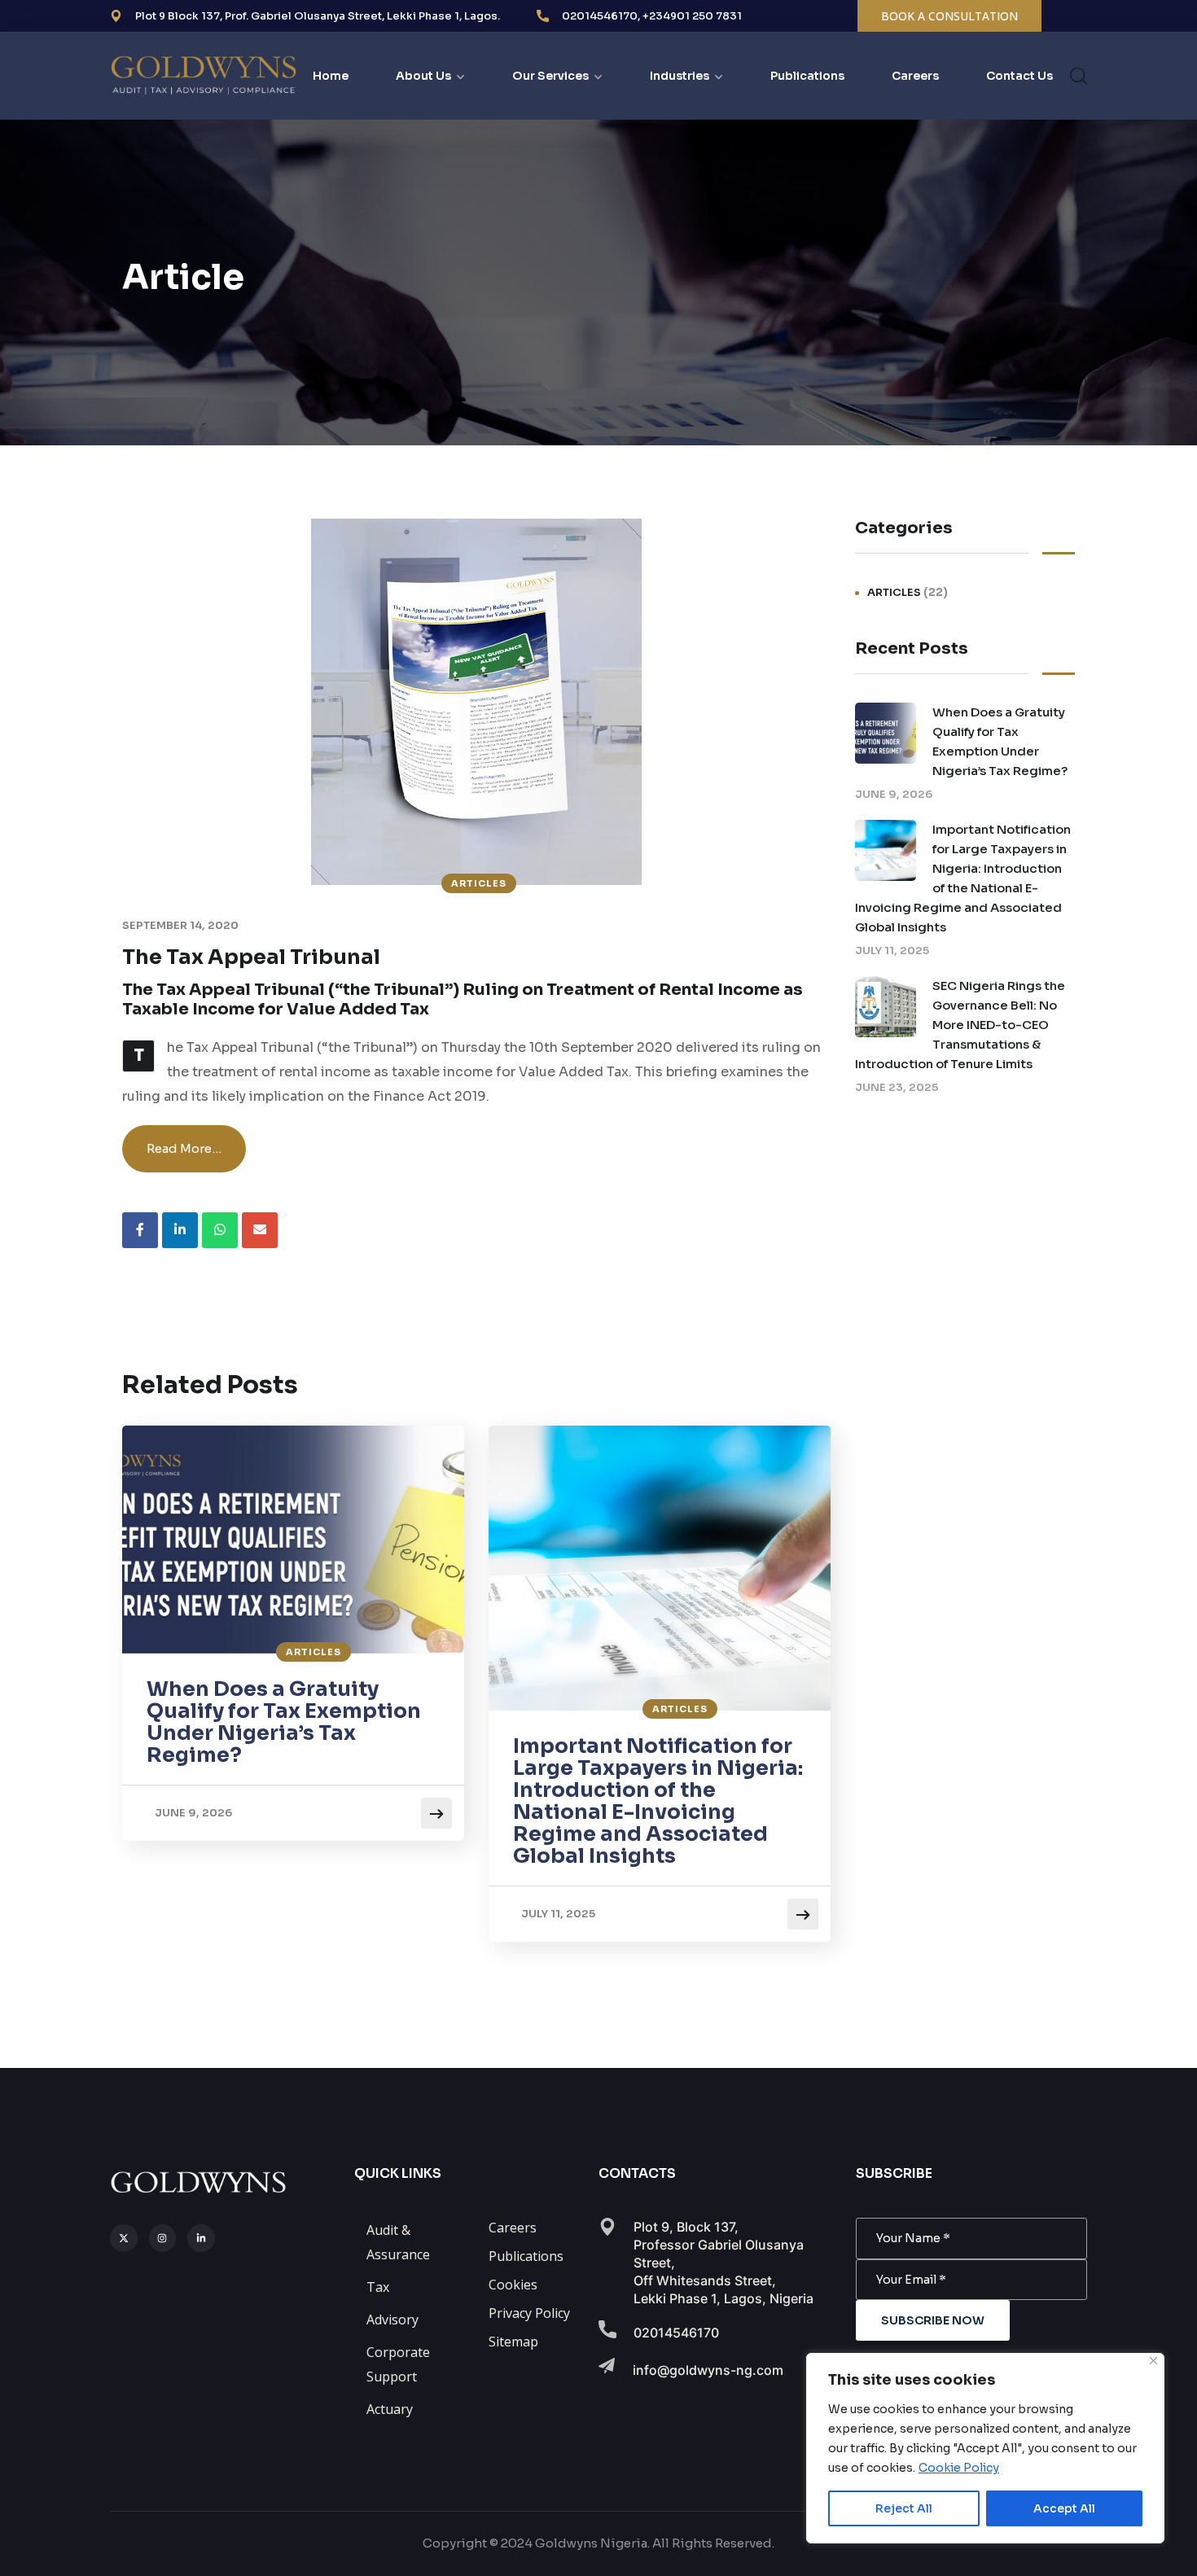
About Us (423, 76)
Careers (915, 76)
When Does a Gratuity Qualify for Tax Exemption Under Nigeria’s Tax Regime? (284, 1722)
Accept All (1064, 2508)
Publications (807, 76)
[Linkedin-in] (201, 2238)
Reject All (904, 2508)
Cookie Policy (959, 2468)
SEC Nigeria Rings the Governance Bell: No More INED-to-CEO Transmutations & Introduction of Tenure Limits (960, 1025)
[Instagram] (163, 2238)
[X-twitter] (124, 2238)
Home (331, 76)
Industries (680, 76)
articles (479, 883)
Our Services (550, 76)
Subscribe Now (933, 2320)
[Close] (1153, 2361)
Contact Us (1019, 76)
